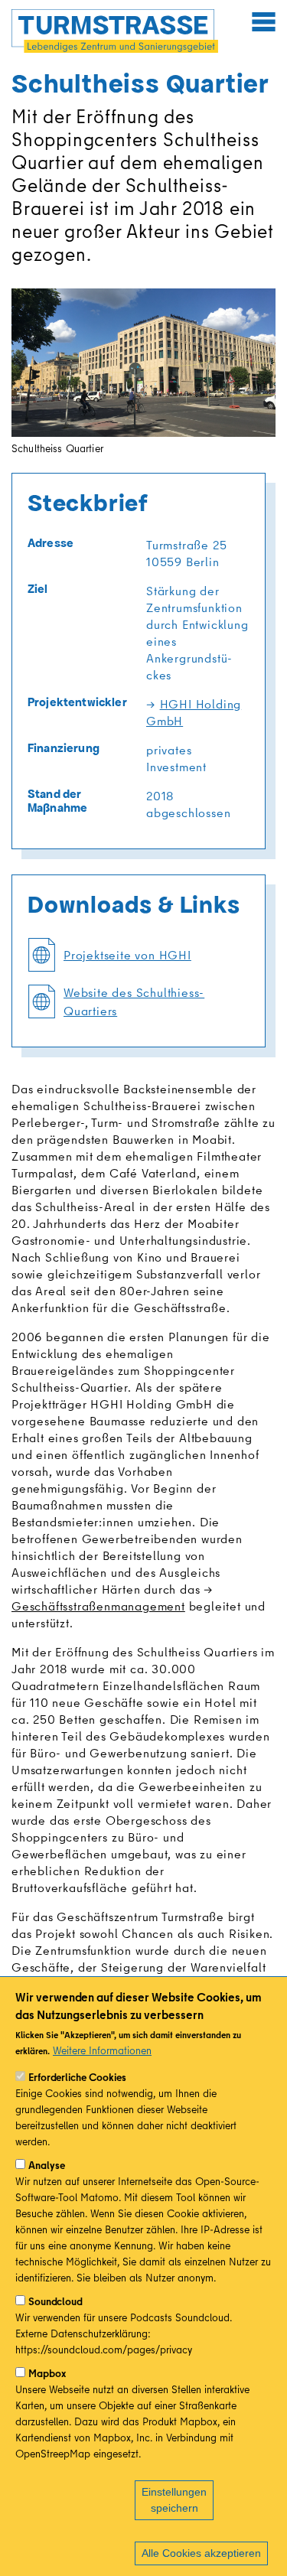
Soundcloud (55, 2301)
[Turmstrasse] (115, 31)
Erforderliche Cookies (77, 2077)
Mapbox (47, 2373)
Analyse (47, 2165)
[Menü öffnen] (263, 21)
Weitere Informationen (102, 2050)
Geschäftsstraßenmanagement (98, 1606)
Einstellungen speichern (174, 2500)
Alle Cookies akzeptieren (201, 2553)
